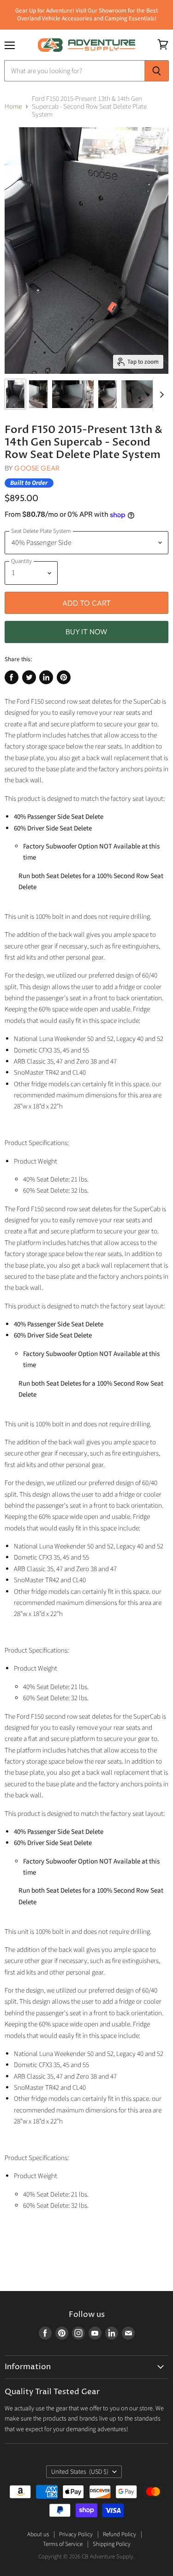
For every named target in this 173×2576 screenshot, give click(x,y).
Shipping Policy (112, 2544)
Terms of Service (63, 2544)
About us (38, 2534)
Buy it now (87, 632)
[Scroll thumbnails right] (160, 395)
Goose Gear (37, 468)
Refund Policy (119, 2534)
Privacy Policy (76, 2534)
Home (13, 107)
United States (80, 2472)
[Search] (157, 71)
